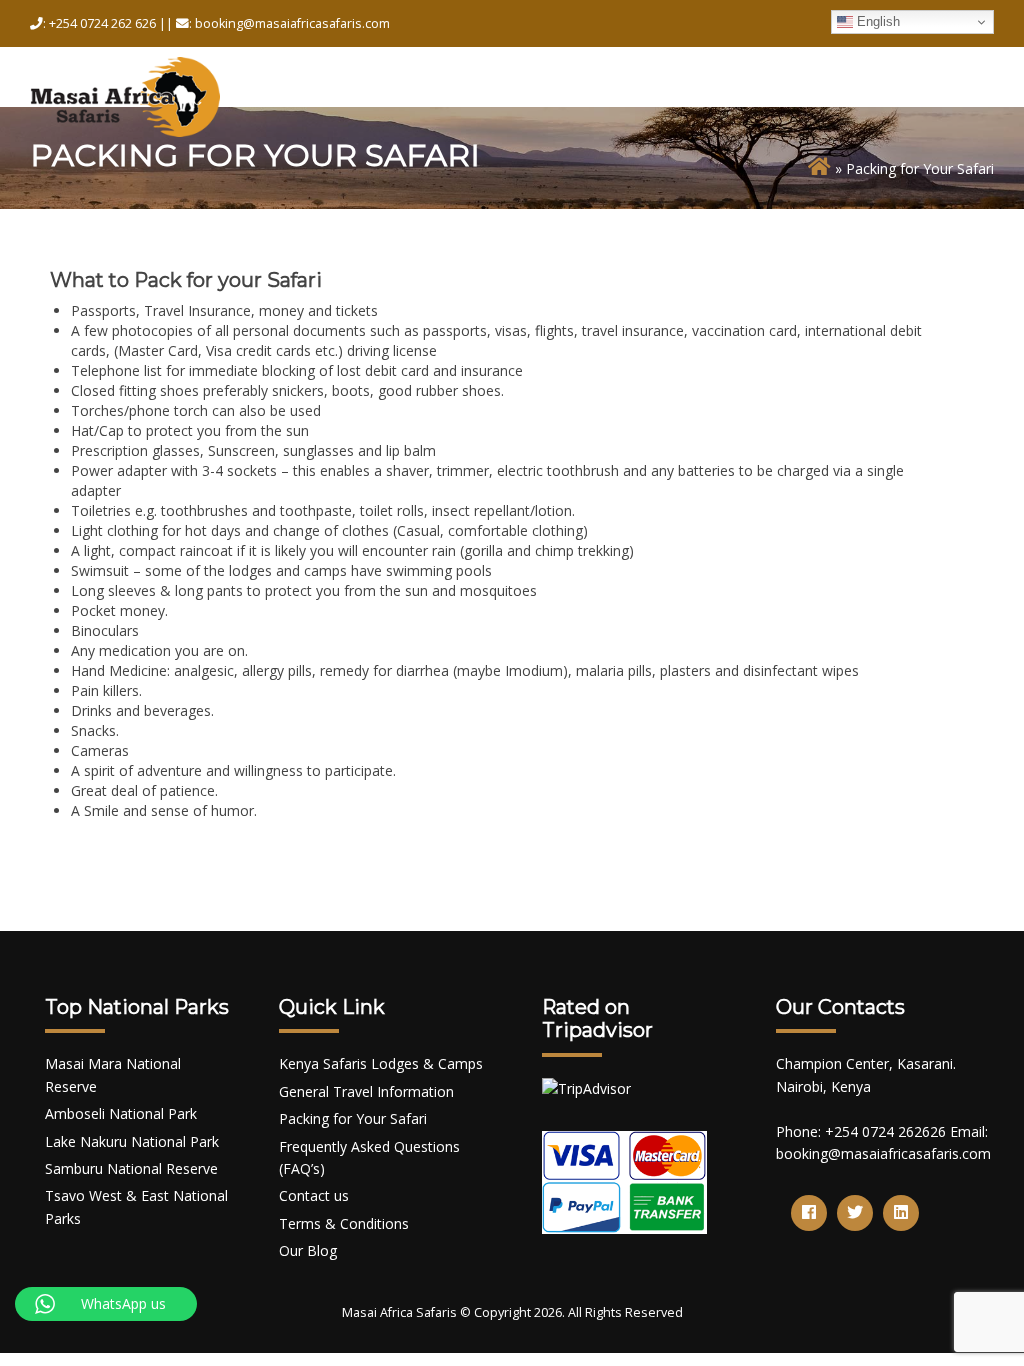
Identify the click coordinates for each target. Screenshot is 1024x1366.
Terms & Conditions (344, 1223)
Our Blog (308, 1250)
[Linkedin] (901, 1213)
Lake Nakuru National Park (132, 1141)
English (876, 21)
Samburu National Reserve (131, 1168)
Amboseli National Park (121, 1113)
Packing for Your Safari (353, 1118)
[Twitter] (855, 1213)
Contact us (314, 1195)
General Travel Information (366, 1091)
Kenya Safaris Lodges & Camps (381, 1063)
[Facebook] (809, 1213)
